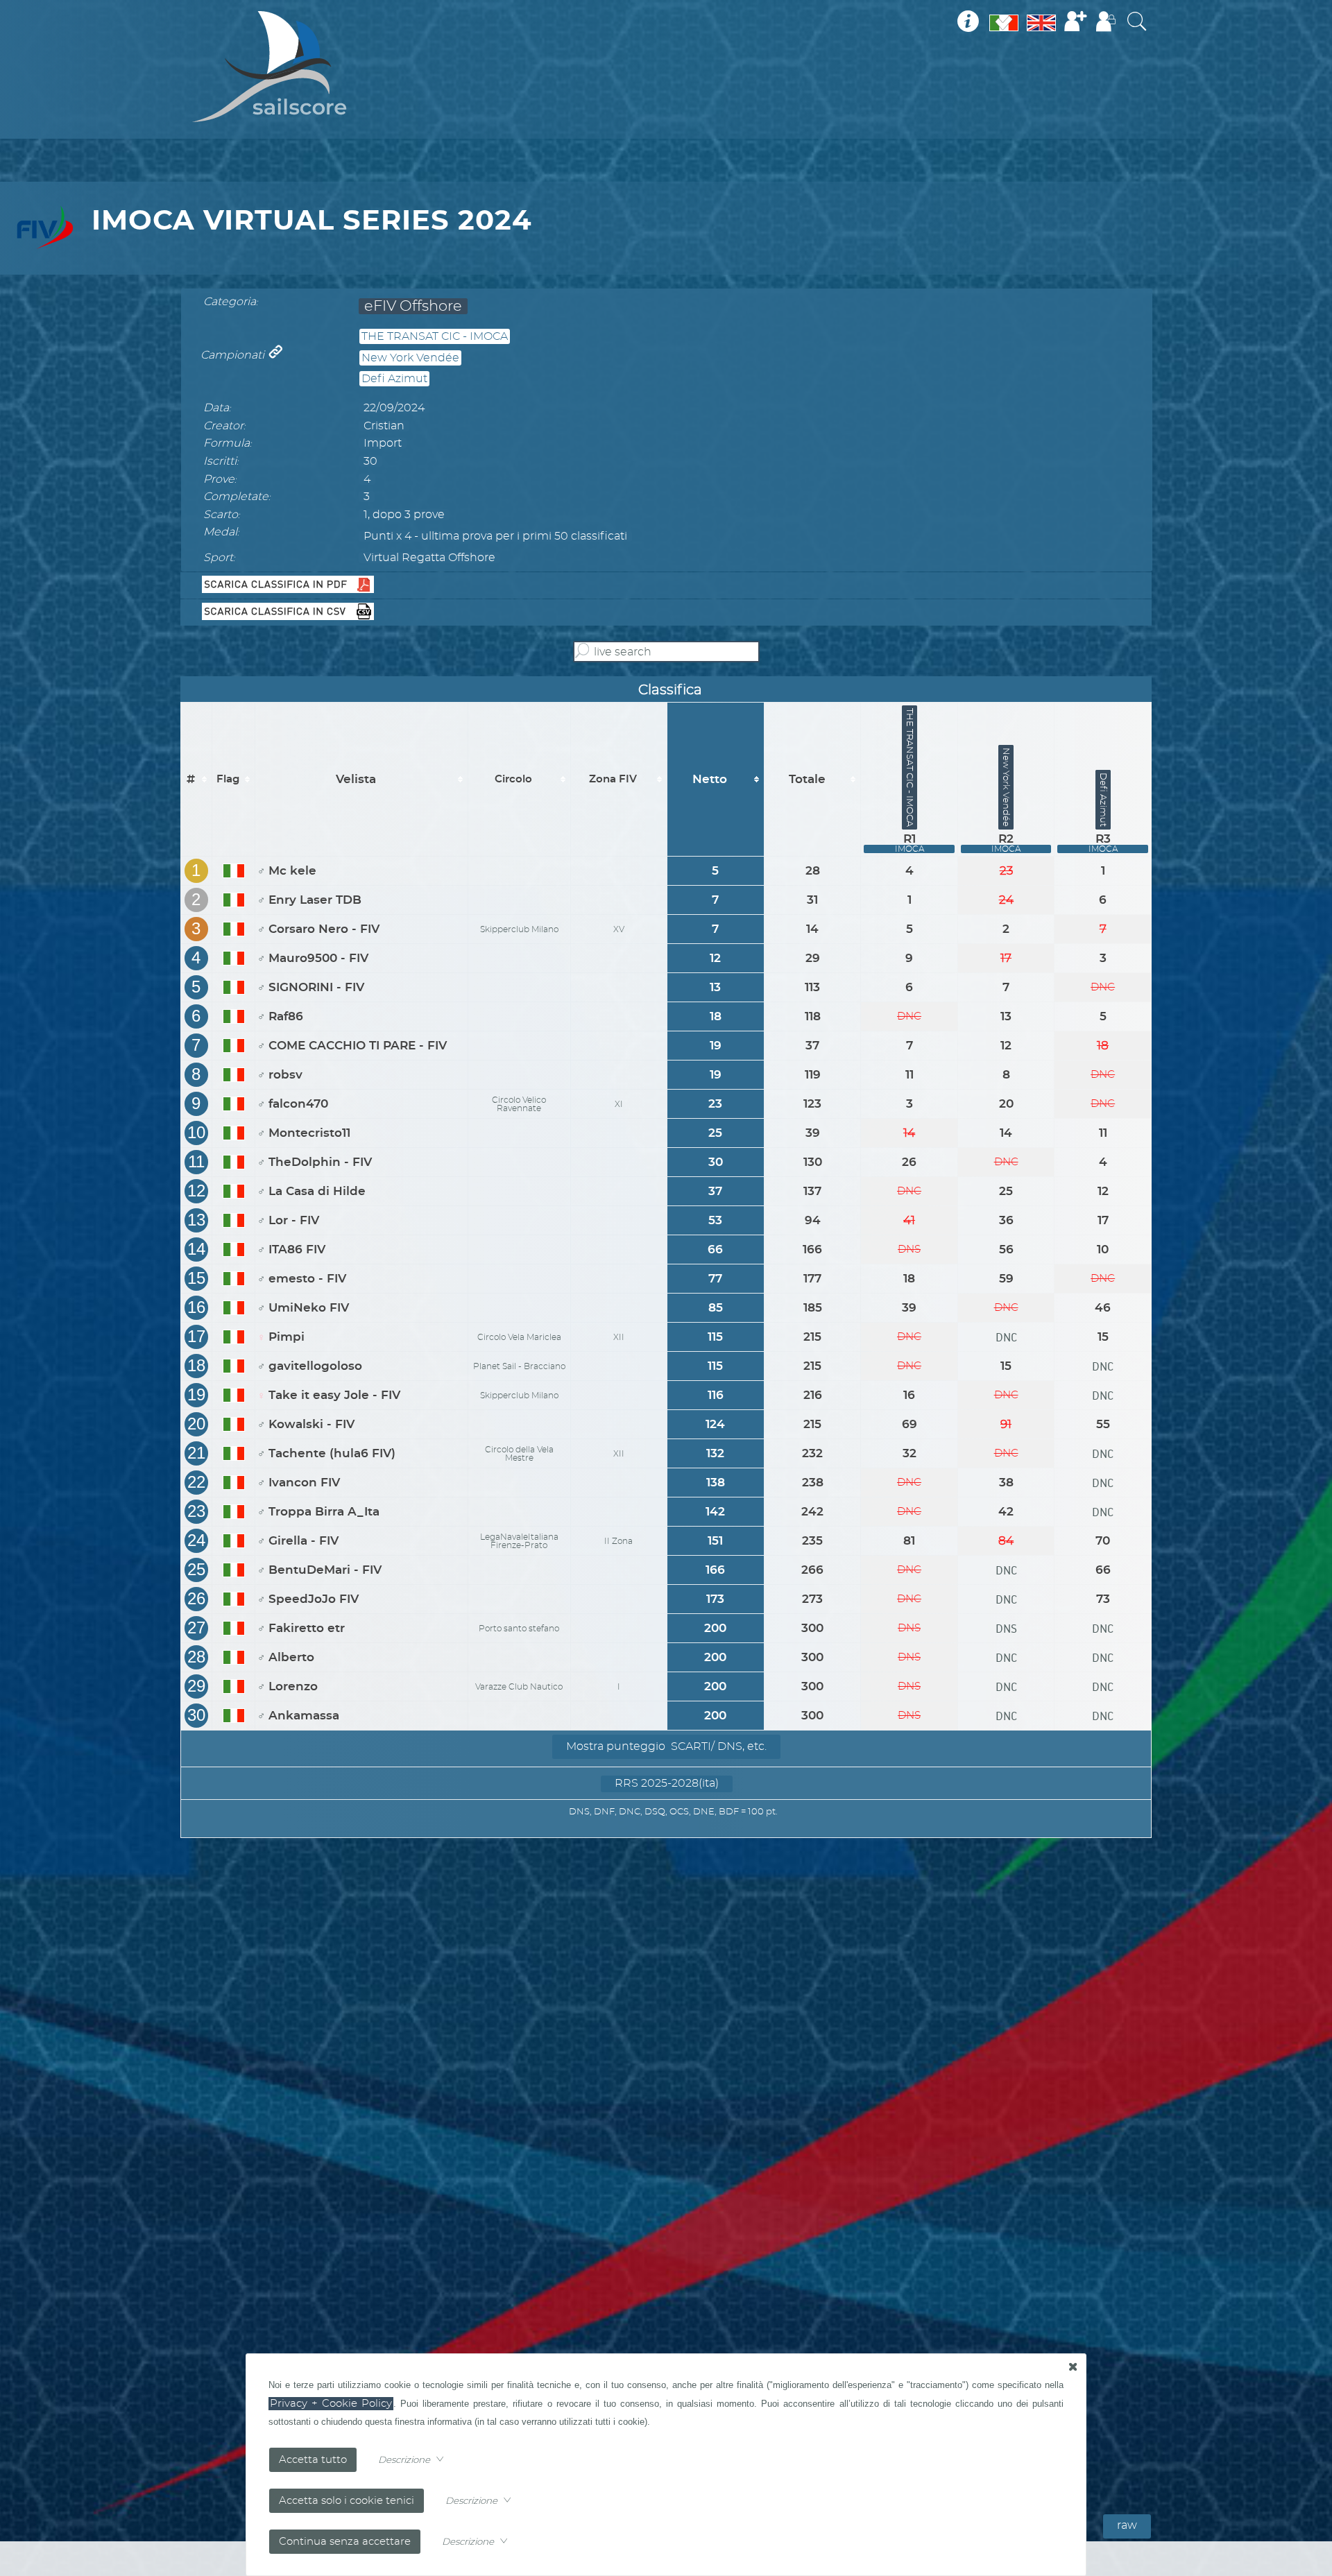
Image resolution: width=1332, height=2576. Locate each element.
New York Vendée (410, 358)
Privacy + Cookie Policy (331, 2404)
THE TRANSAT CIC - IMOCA (435, 336)
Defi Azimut (394, 379)
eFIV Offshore (413, 306)
